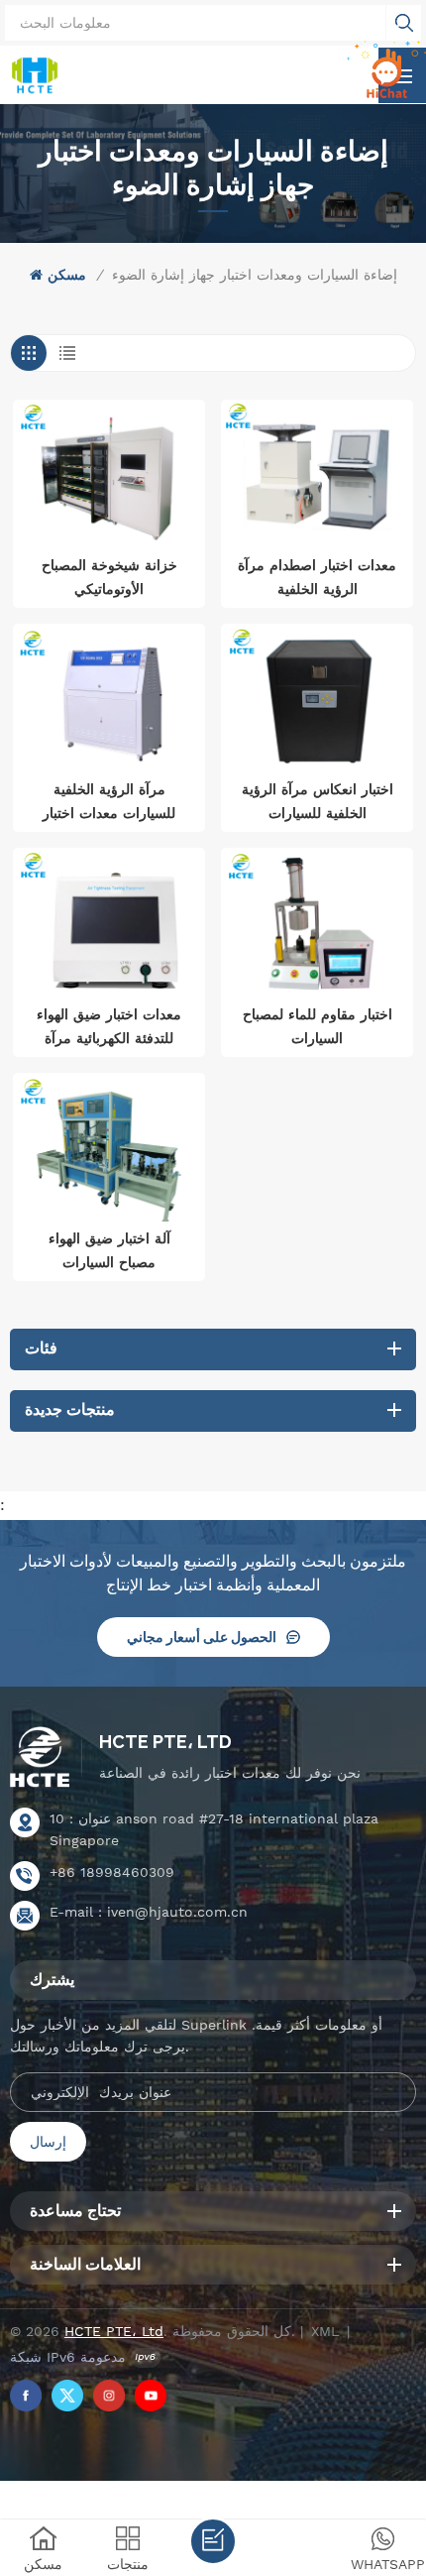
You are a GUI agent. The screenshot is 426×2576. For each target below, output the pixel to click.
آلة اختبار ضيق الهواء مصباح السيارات (109, 1250)
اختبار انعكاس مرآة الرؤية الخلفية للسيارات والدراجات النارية (318, 803)
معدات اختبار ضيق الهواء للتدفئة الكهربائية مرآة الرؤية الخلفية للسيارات (109, 1028)
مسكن (67, 275)
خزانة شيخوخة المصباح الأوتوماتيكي (109, 577)
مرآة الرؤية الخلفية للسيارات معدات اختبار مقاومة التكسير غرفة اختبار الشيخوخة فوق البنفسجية (109, 803)
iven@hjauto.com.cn (177, 1912)
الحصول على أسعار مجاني (202, 1637)
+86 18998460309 (112, 1872)
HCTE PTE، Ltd (165, 1742)
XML (325, 2331)
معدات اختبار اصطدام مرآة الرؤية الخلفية (317, 577)
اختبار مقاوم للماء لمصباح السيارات (318, 1026)
